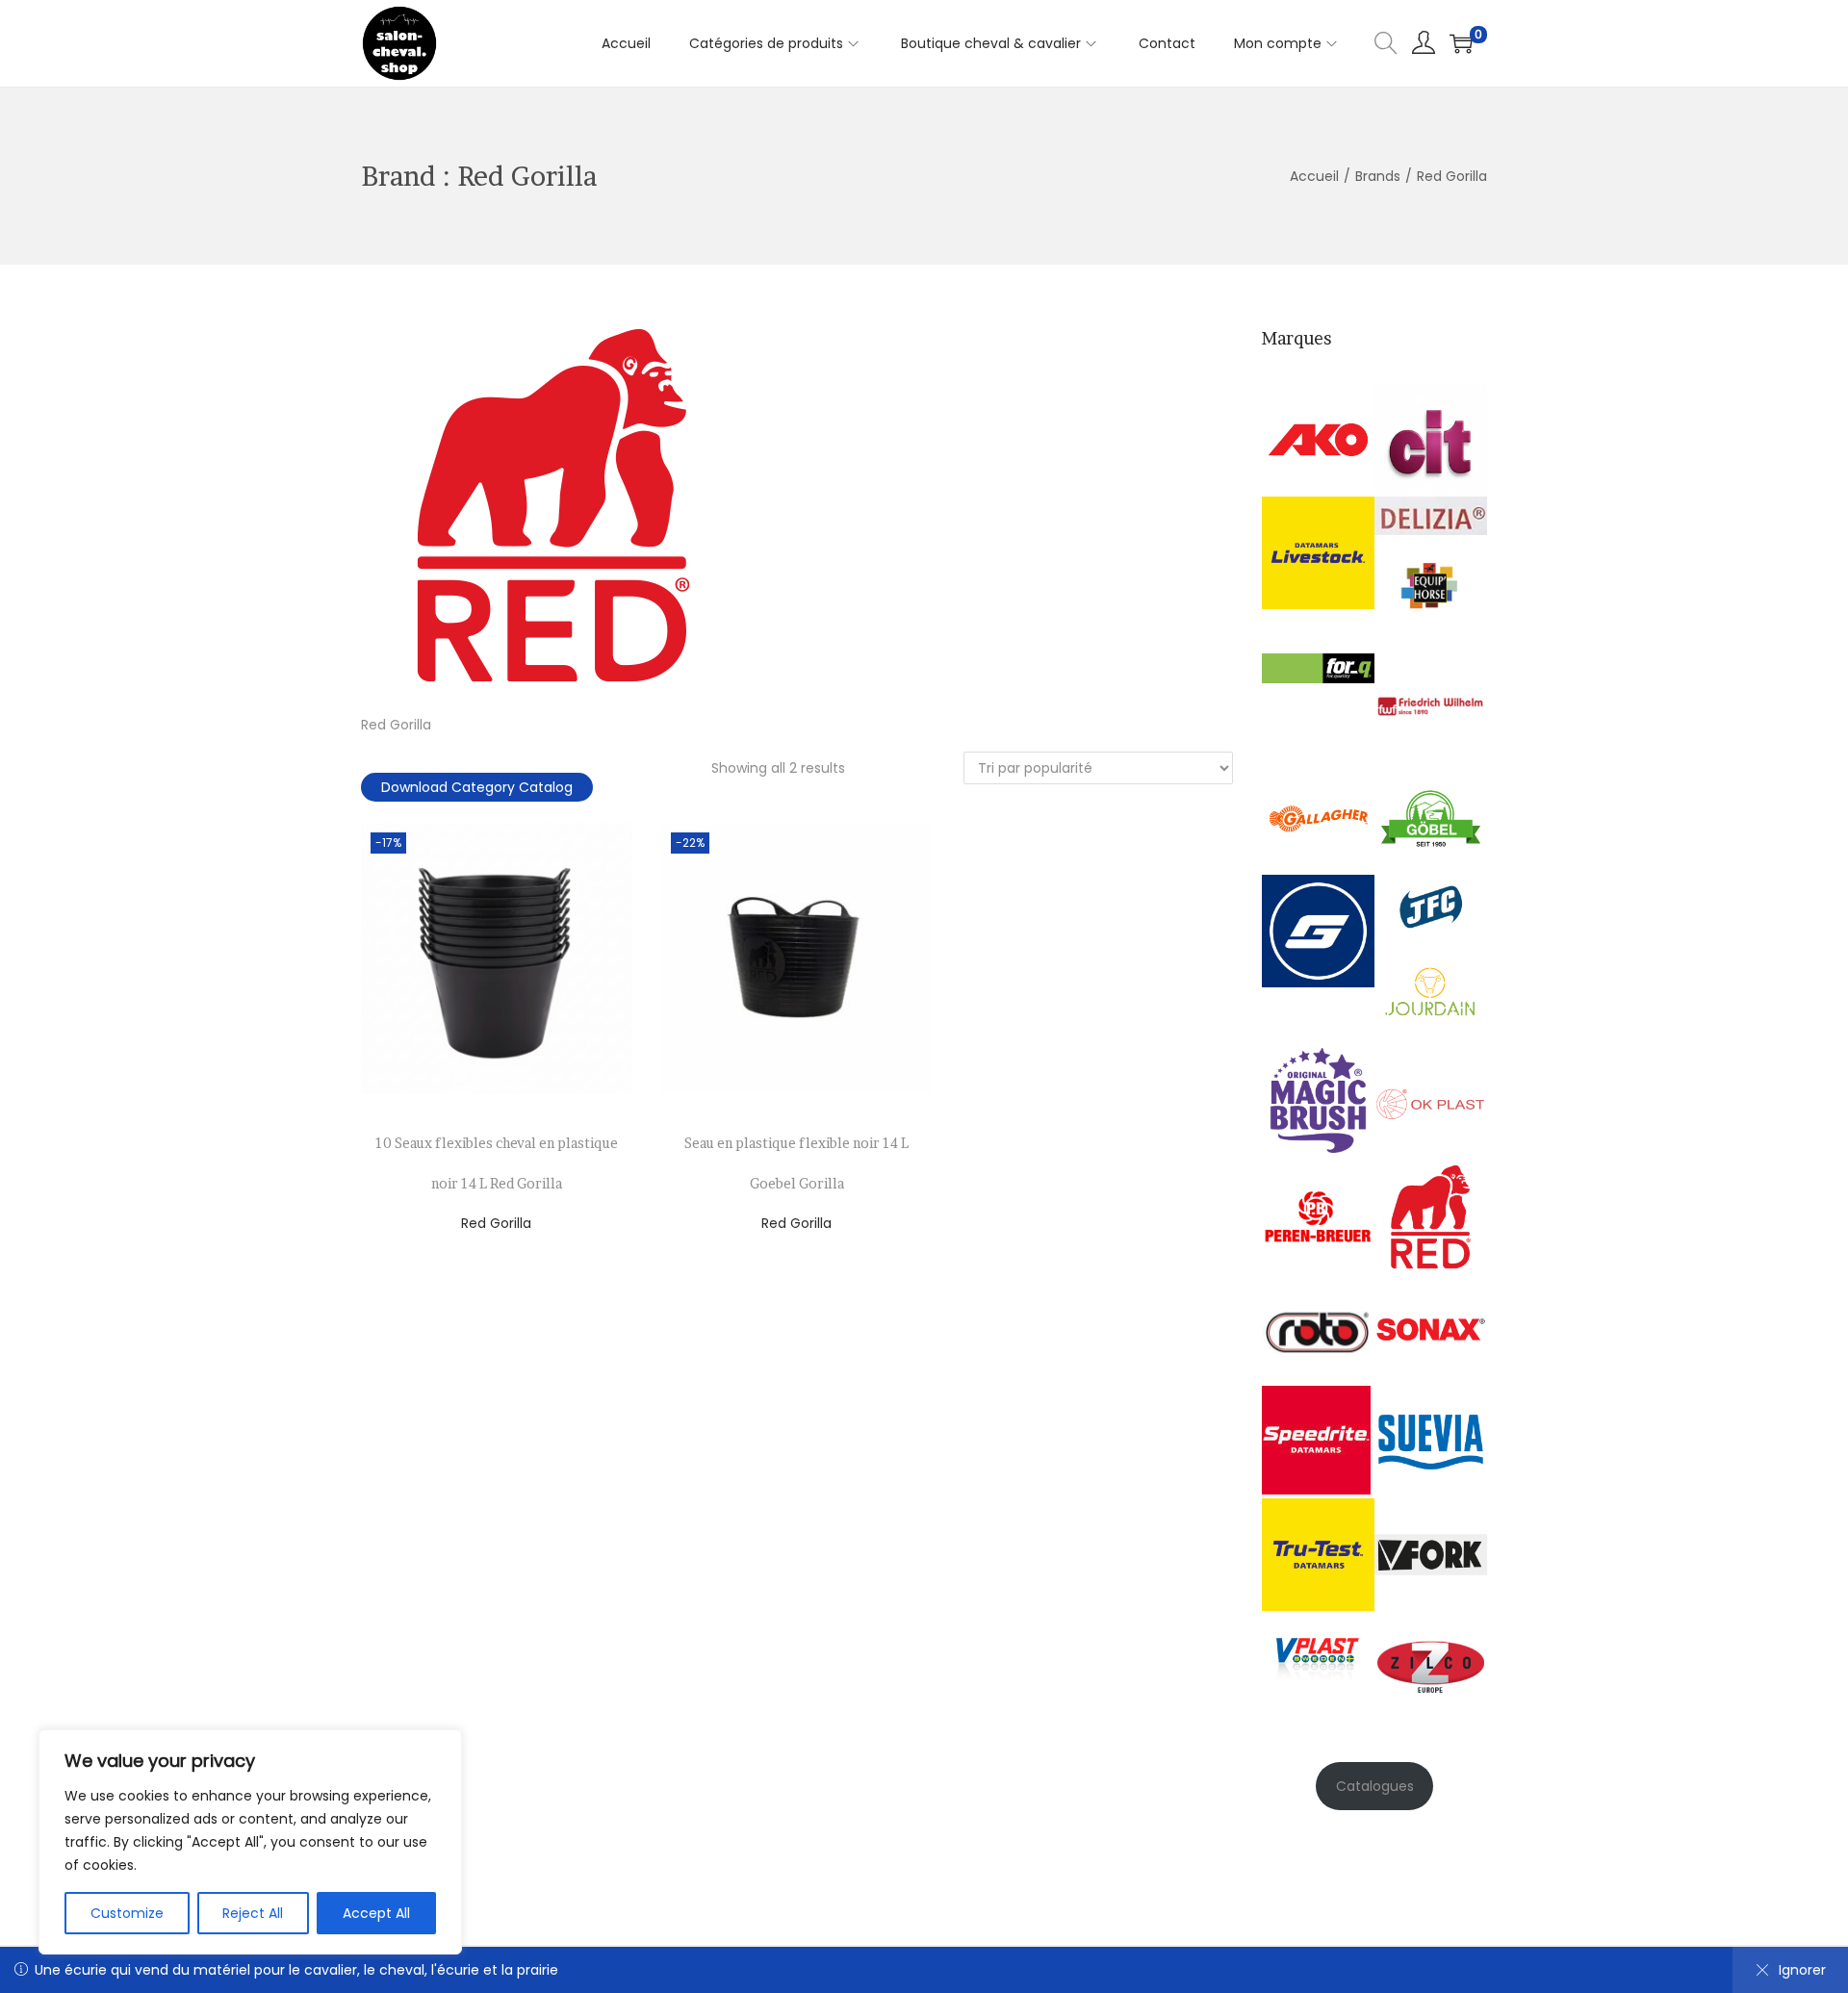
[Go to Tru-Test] (1318, 1553)
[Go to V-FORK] (1431, 1553)
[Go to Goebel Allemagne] (1431, 818)
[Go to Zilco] (1431, 1666)
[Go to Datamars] (1318, 551)
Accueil (1314, 176)
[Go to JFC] (1431, 904)
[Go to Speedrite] (1316, 1439)
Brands (1378, 176)
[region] (250, 1842)
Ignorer (1802, 1970)
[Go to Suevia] (1431, 1441)
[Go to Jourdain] (1431, 990)
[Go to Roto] (1318, 1328)
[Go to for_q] (1318, 667)
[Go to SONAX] (1431, 1328)
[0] (1461, 43)
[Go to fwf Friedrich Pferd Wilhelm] (1431, 705)
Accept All (376, 1913)
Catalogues (1375, 1786)
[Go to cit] (1431, 439)
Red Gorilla (496, 1223)
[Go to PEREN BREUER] (1318, 1215)
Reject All (253, 1913)
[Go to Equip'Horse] (1431, 591)
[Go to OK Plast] (1431, 1103)
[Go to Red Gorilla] (1431, 1215)
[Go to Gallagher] (1318, 818)
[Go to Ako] (1318, 439)
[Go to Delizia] (1431, 515)
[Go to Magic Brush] (1318, 1099)
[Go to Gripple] (1318, 931)
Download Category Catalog (477, 787)
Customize (127, 1913)
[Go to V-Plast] (1318, 1651)
